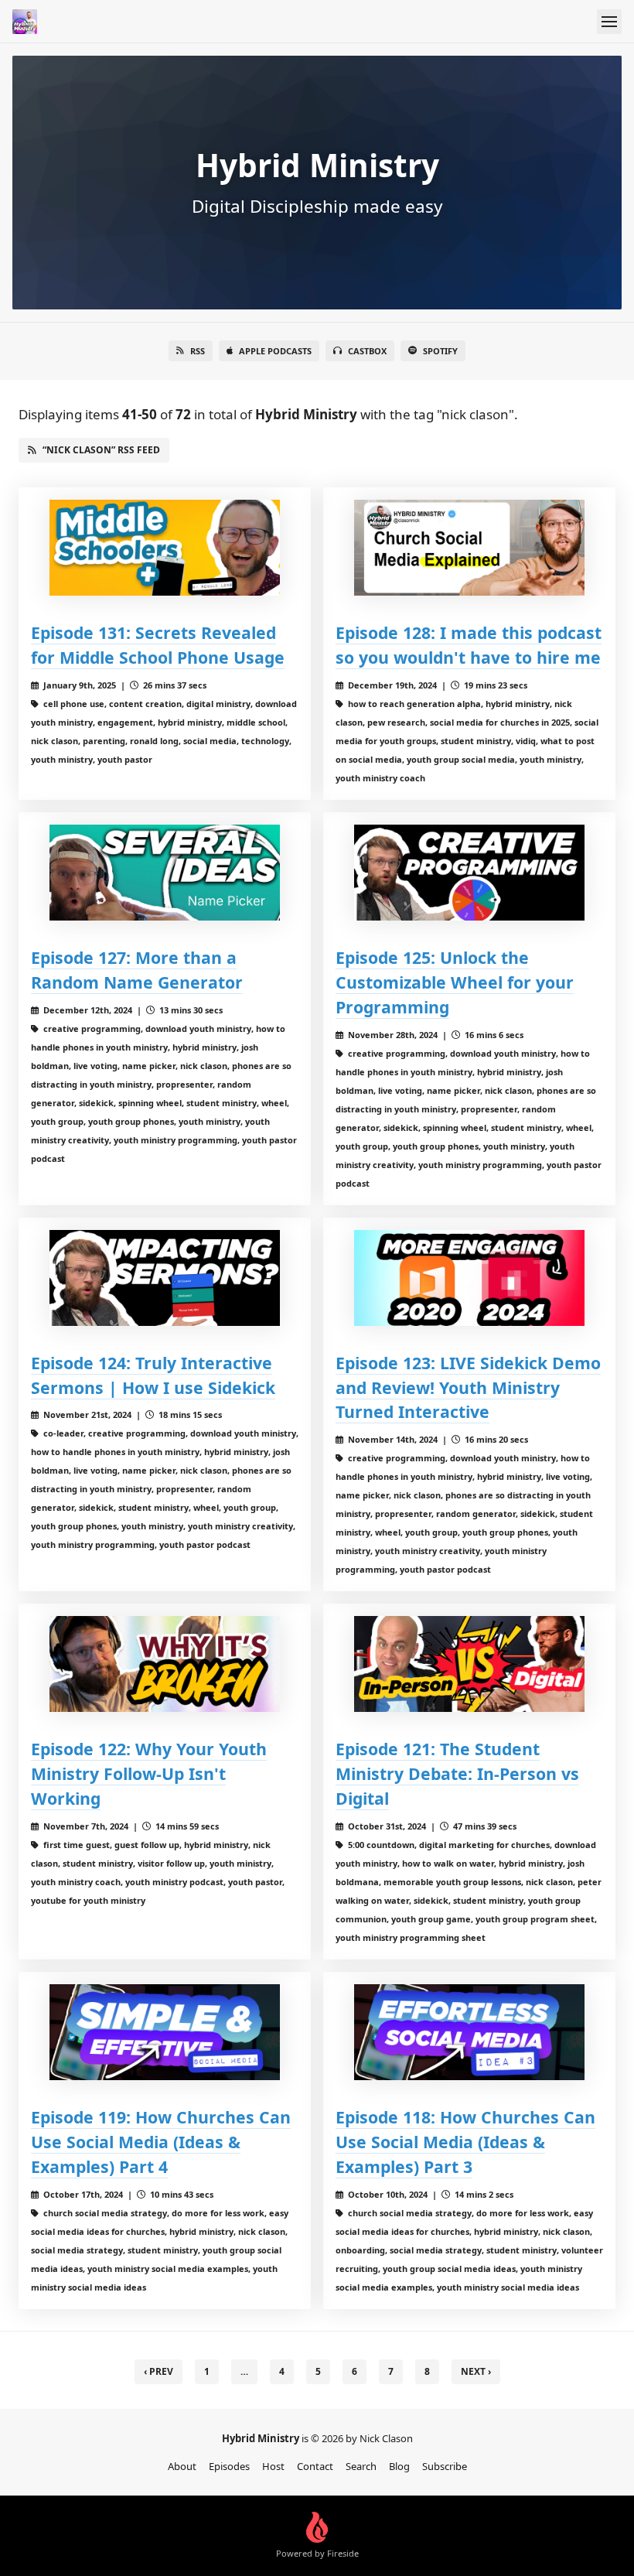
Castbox (367, 351)
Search (361, 2466)
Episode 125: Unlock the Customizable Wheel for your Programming (455, 982)
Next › (476, 2371)
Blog (399, 2466)
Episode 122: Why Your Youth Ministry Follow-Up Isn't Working (149, 1773)
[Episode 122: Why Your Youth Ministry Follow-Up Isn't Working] (165, 1664)
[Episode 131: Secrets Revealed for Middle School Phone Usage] (165, 548)
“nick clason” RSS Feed (101, 450)
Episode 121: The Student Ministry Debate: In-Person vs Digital (457, 1773)
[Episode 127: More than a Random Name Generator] (165, 873)
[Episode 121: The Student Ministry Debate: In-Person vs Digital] (469, 1664)
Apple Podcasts (275, 351)
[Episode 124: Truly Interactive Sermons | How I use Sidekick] (165, 1278)
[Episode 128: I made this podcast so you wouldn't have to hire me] (469, 548)
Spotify (440, 351)
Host (273, 2466)
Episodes (229, 2466)
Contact (315, 2466)
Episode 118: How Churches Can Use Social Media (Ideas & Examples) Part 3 (465, 2142)
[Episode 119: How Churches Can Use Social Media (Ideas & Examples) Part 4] (165, 2032)
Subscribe (445, 2466)
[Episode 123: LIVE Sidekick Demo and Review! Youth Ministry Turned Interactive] (469, 1278)
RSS (198, 351)
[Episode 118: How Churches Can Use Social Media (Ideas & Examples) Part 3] (469, 2032)
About (182, 2466)
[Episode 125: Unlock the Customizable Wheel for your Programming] (469, 873)
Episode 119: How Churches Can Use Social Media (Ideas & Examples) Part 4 (161, 2142)
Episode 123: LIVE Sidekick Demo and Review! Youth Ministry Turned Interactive (468, 1387)
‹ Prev (158, 2371)
